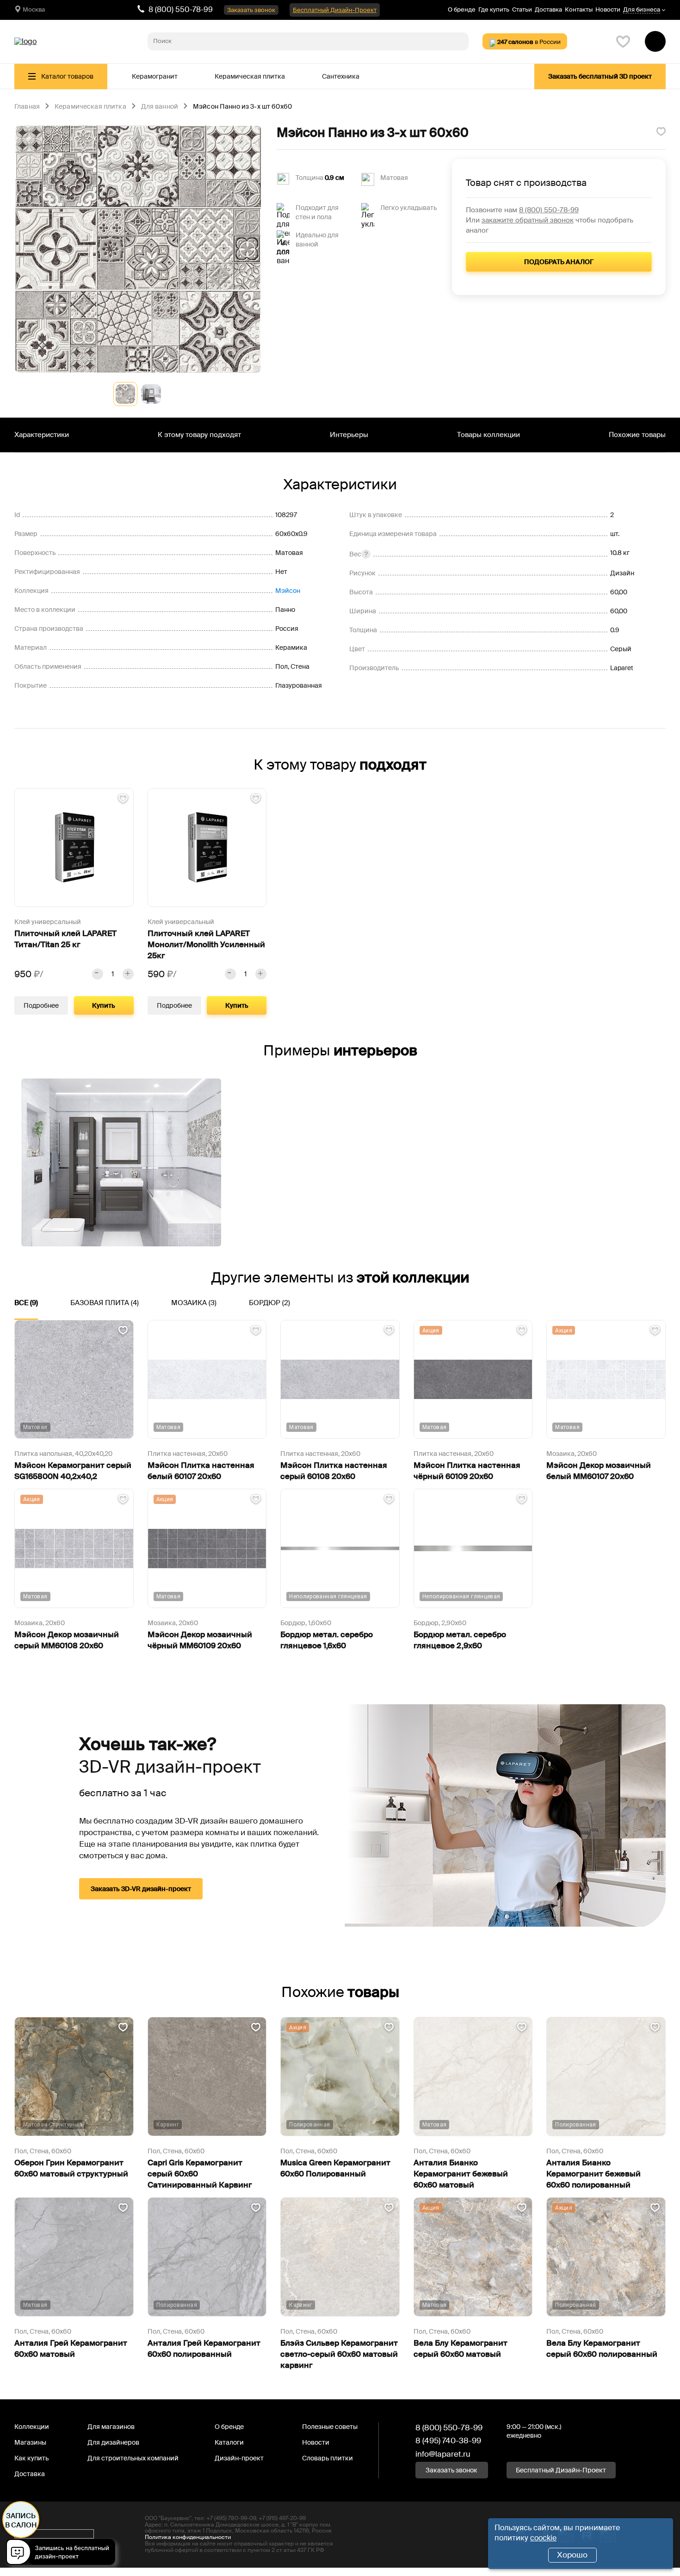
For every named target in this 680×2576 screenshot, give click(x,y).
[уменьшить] (98, 974)
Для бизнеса (642, 10)
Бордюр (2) (269, 1303)
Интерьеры (349, 435)
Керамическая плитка (250, 76)
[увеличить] (128, 974)
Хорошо (572, 2555)
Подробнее (41, 1005)
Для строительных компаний (133, 2458)
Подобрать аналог (559, 262)
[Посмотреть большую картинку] (138, 249)
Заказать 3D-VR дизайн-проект (141, 1889)
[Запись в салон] (63, 2554)
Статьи (522, 9)
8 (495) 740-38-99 (448, 2440)
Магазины (30, 2442)
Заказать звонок (251, 10)
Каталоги (229, 2442)
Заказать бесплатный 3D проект (600, 76)
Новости (608, 9)
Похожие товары (637, 435)
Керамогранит (155, 76)
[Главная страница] (25, 42)
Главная (27, 107)
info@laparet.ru (443, 2454)
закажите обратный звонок (528, 220)
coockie (543, 2538)
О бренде (462, 9)
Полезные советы (330, 2427)
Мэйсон (288, 591)
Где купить (494, 9)
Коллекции (32, 2427)
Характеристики (42, 435)
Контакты (579, 9)
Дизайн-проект (239, 2458)
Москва (34, 9)
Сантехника (341, 76)
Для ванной (160, 107)
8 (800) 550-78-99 (181, 9)
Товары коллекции (488, 435)
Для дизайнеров (113, 2442)
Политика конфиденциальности (188, 2537)
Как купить (31, 2458)
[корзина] (655, 41)
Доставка (548, 9)
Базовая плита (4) (105, 1303)
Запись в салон (21, 2521)
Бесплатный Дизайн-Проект (335, 10)
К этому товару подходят (199, 435)
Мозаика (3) (194, 1303)
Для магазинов (111, 2427)
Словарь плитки (328, 2458)
